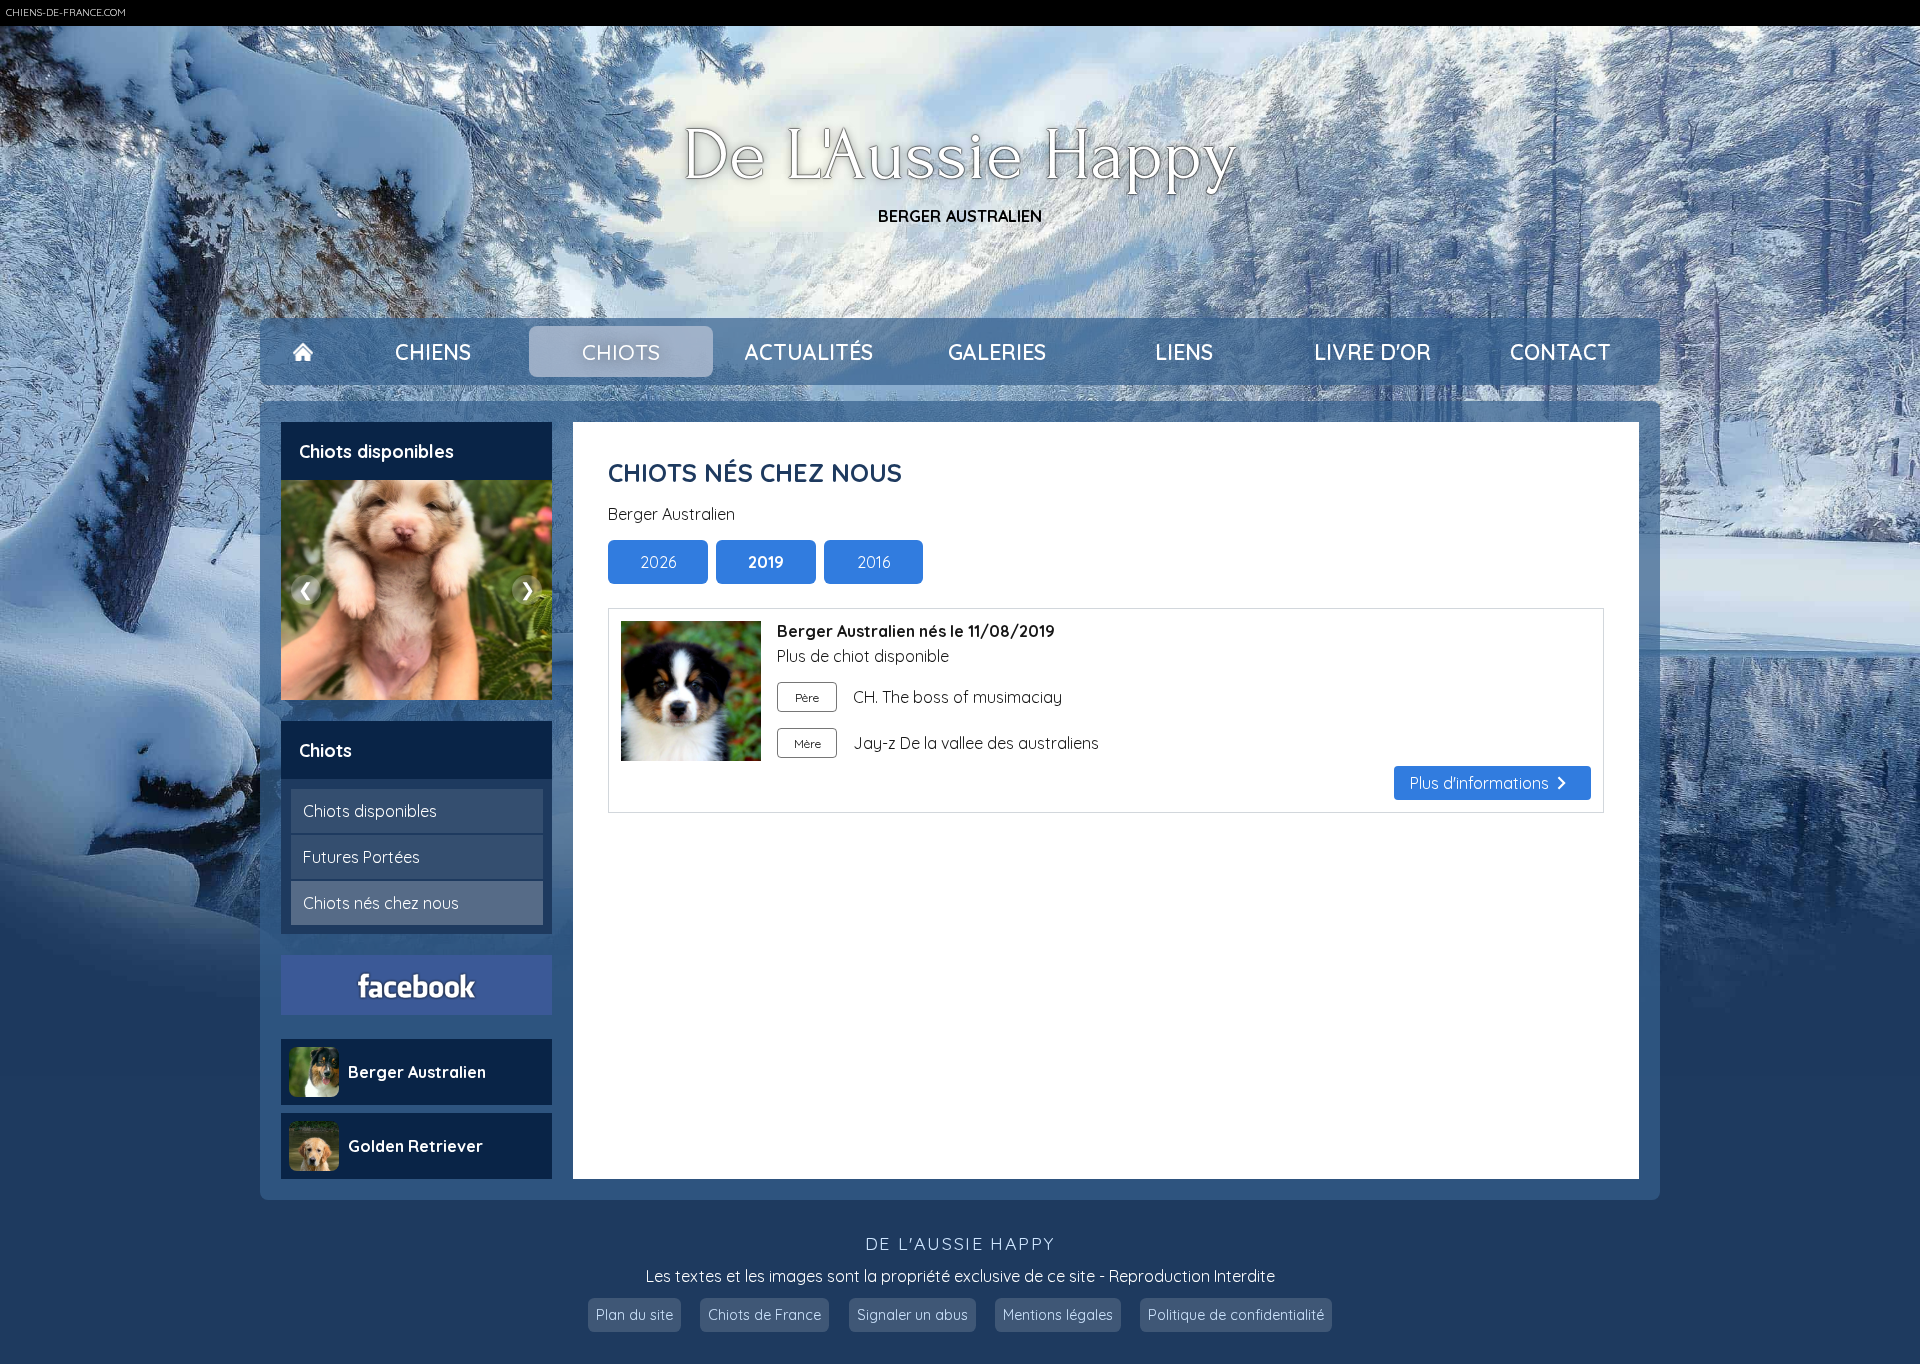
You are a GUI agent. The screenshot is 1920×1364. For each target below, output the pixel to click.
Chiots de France (764, 1315)
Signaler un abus (912, 1315)
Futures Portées (361, 857)
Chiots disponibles (370, 811)
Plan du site (634, 1315)
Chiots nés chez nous (381, 903)
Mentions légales (1058, 1315)
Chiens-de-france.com (66, 12)
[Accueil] (302, 352)
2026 (658, 562)
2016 (873, 562)
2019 (766, 562)
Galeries (997, 352)
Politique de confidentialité (1236, 1315)
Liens (1184, 352)
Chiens (433, 352)
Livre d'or (1372, 352)
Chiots (621, 352)
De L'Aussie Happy (960, 156)
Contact (1560, 352)
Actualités (809, 352)
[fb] (417, 985)
